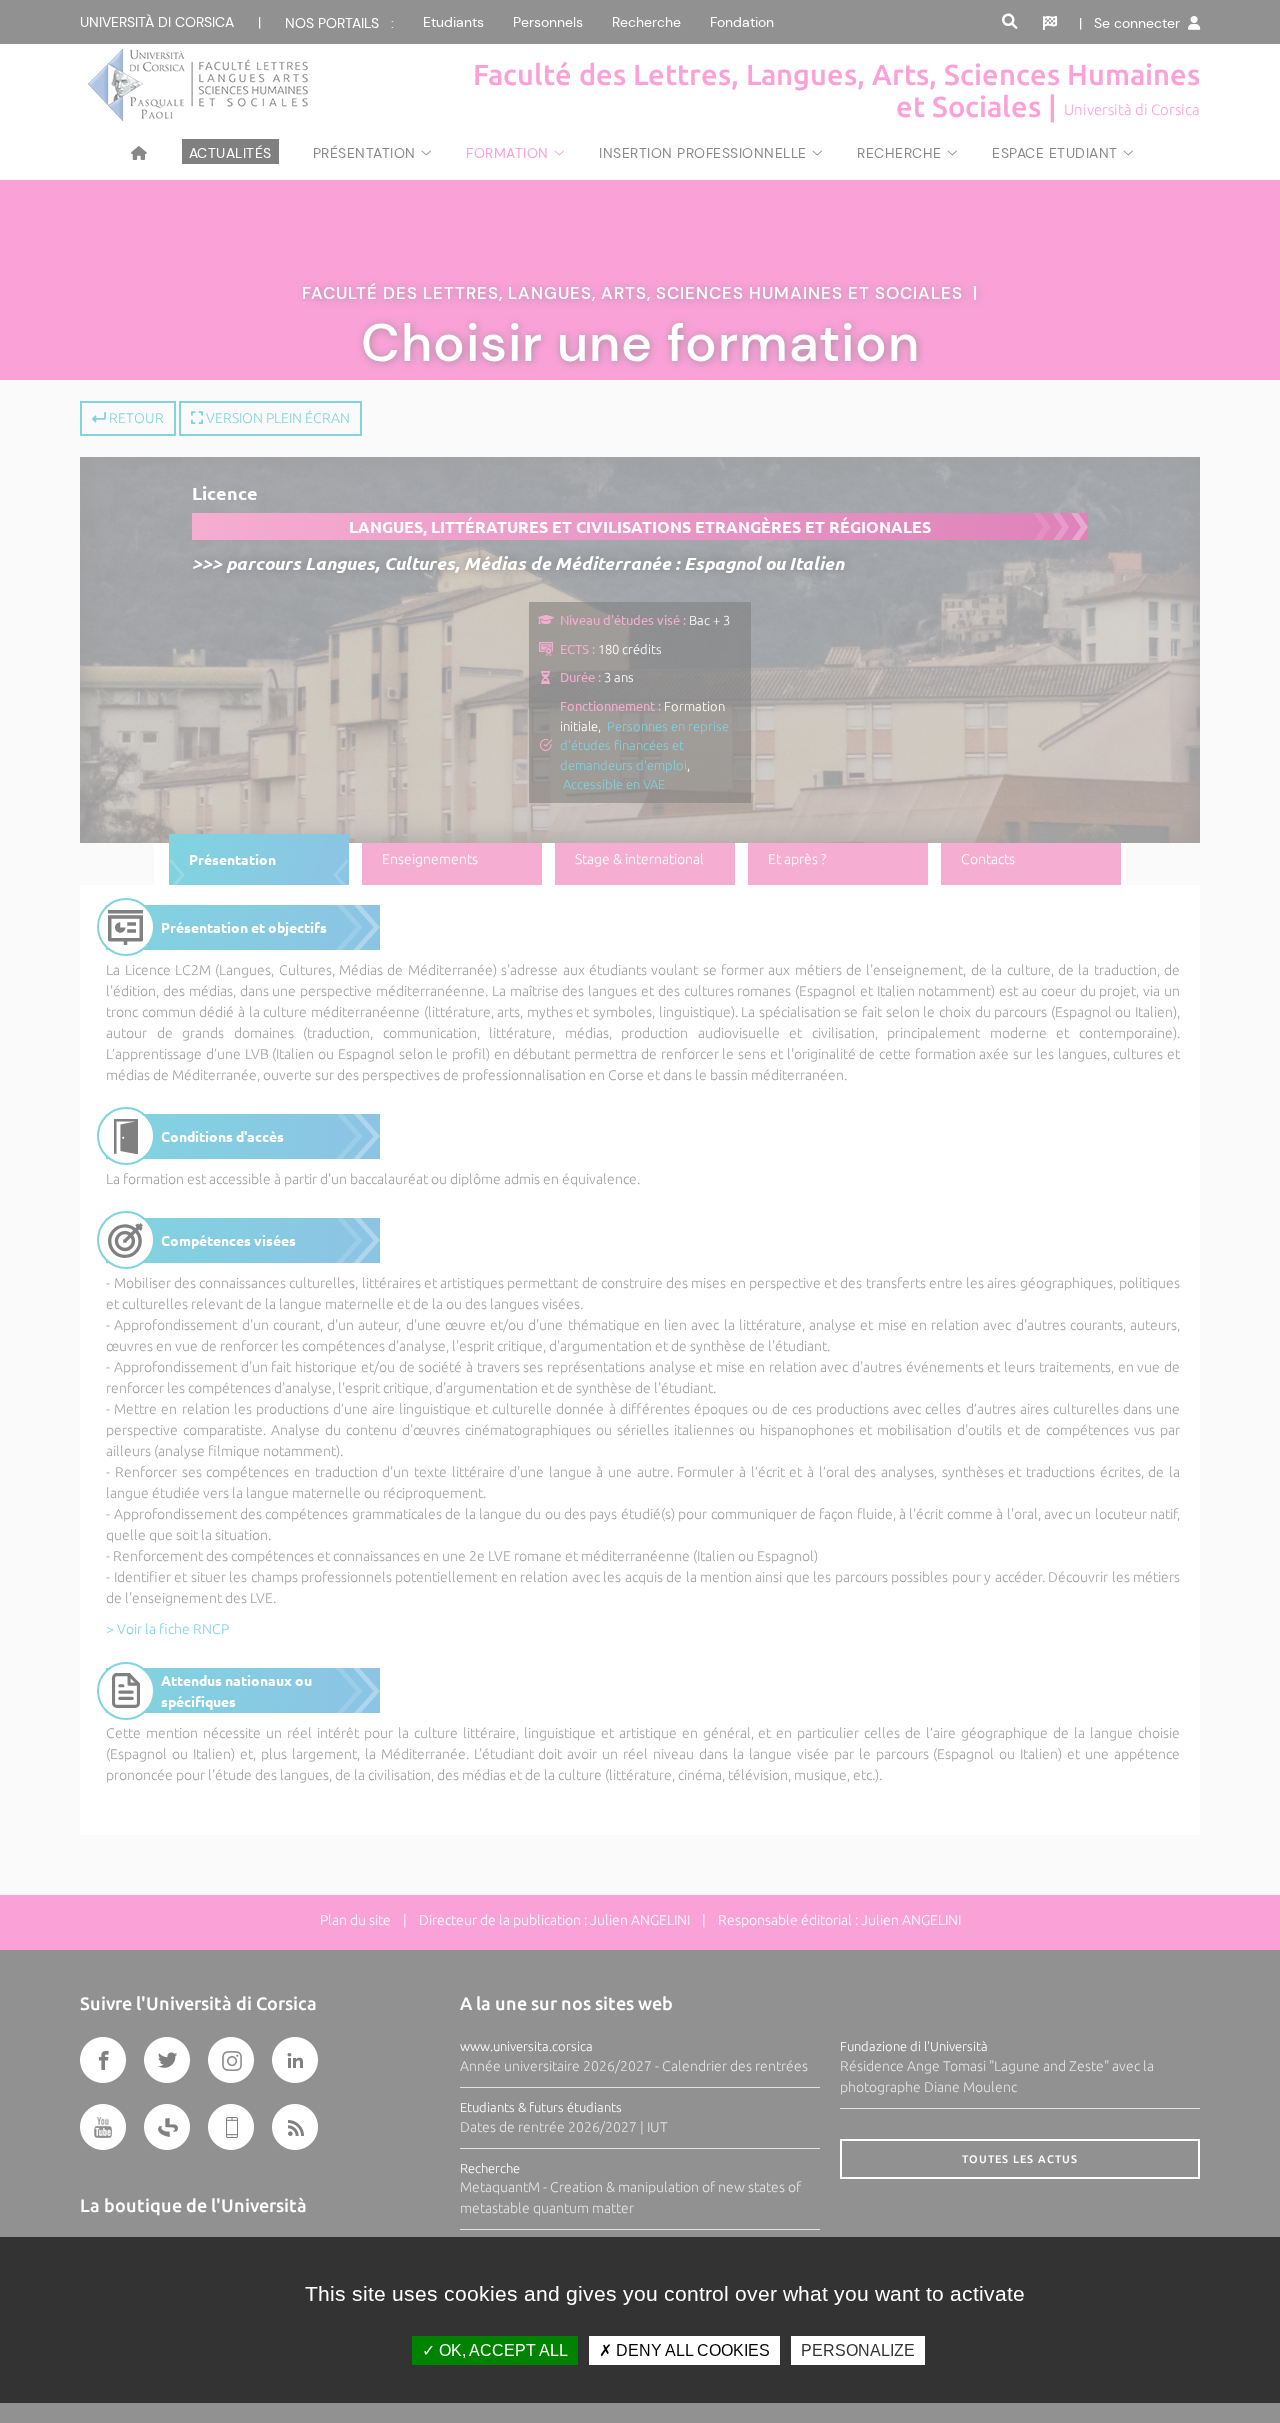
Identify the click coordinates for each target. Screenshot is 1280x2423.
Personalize (858, 2350)
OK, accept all (501, 2350)
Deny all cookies (691, 2350)
